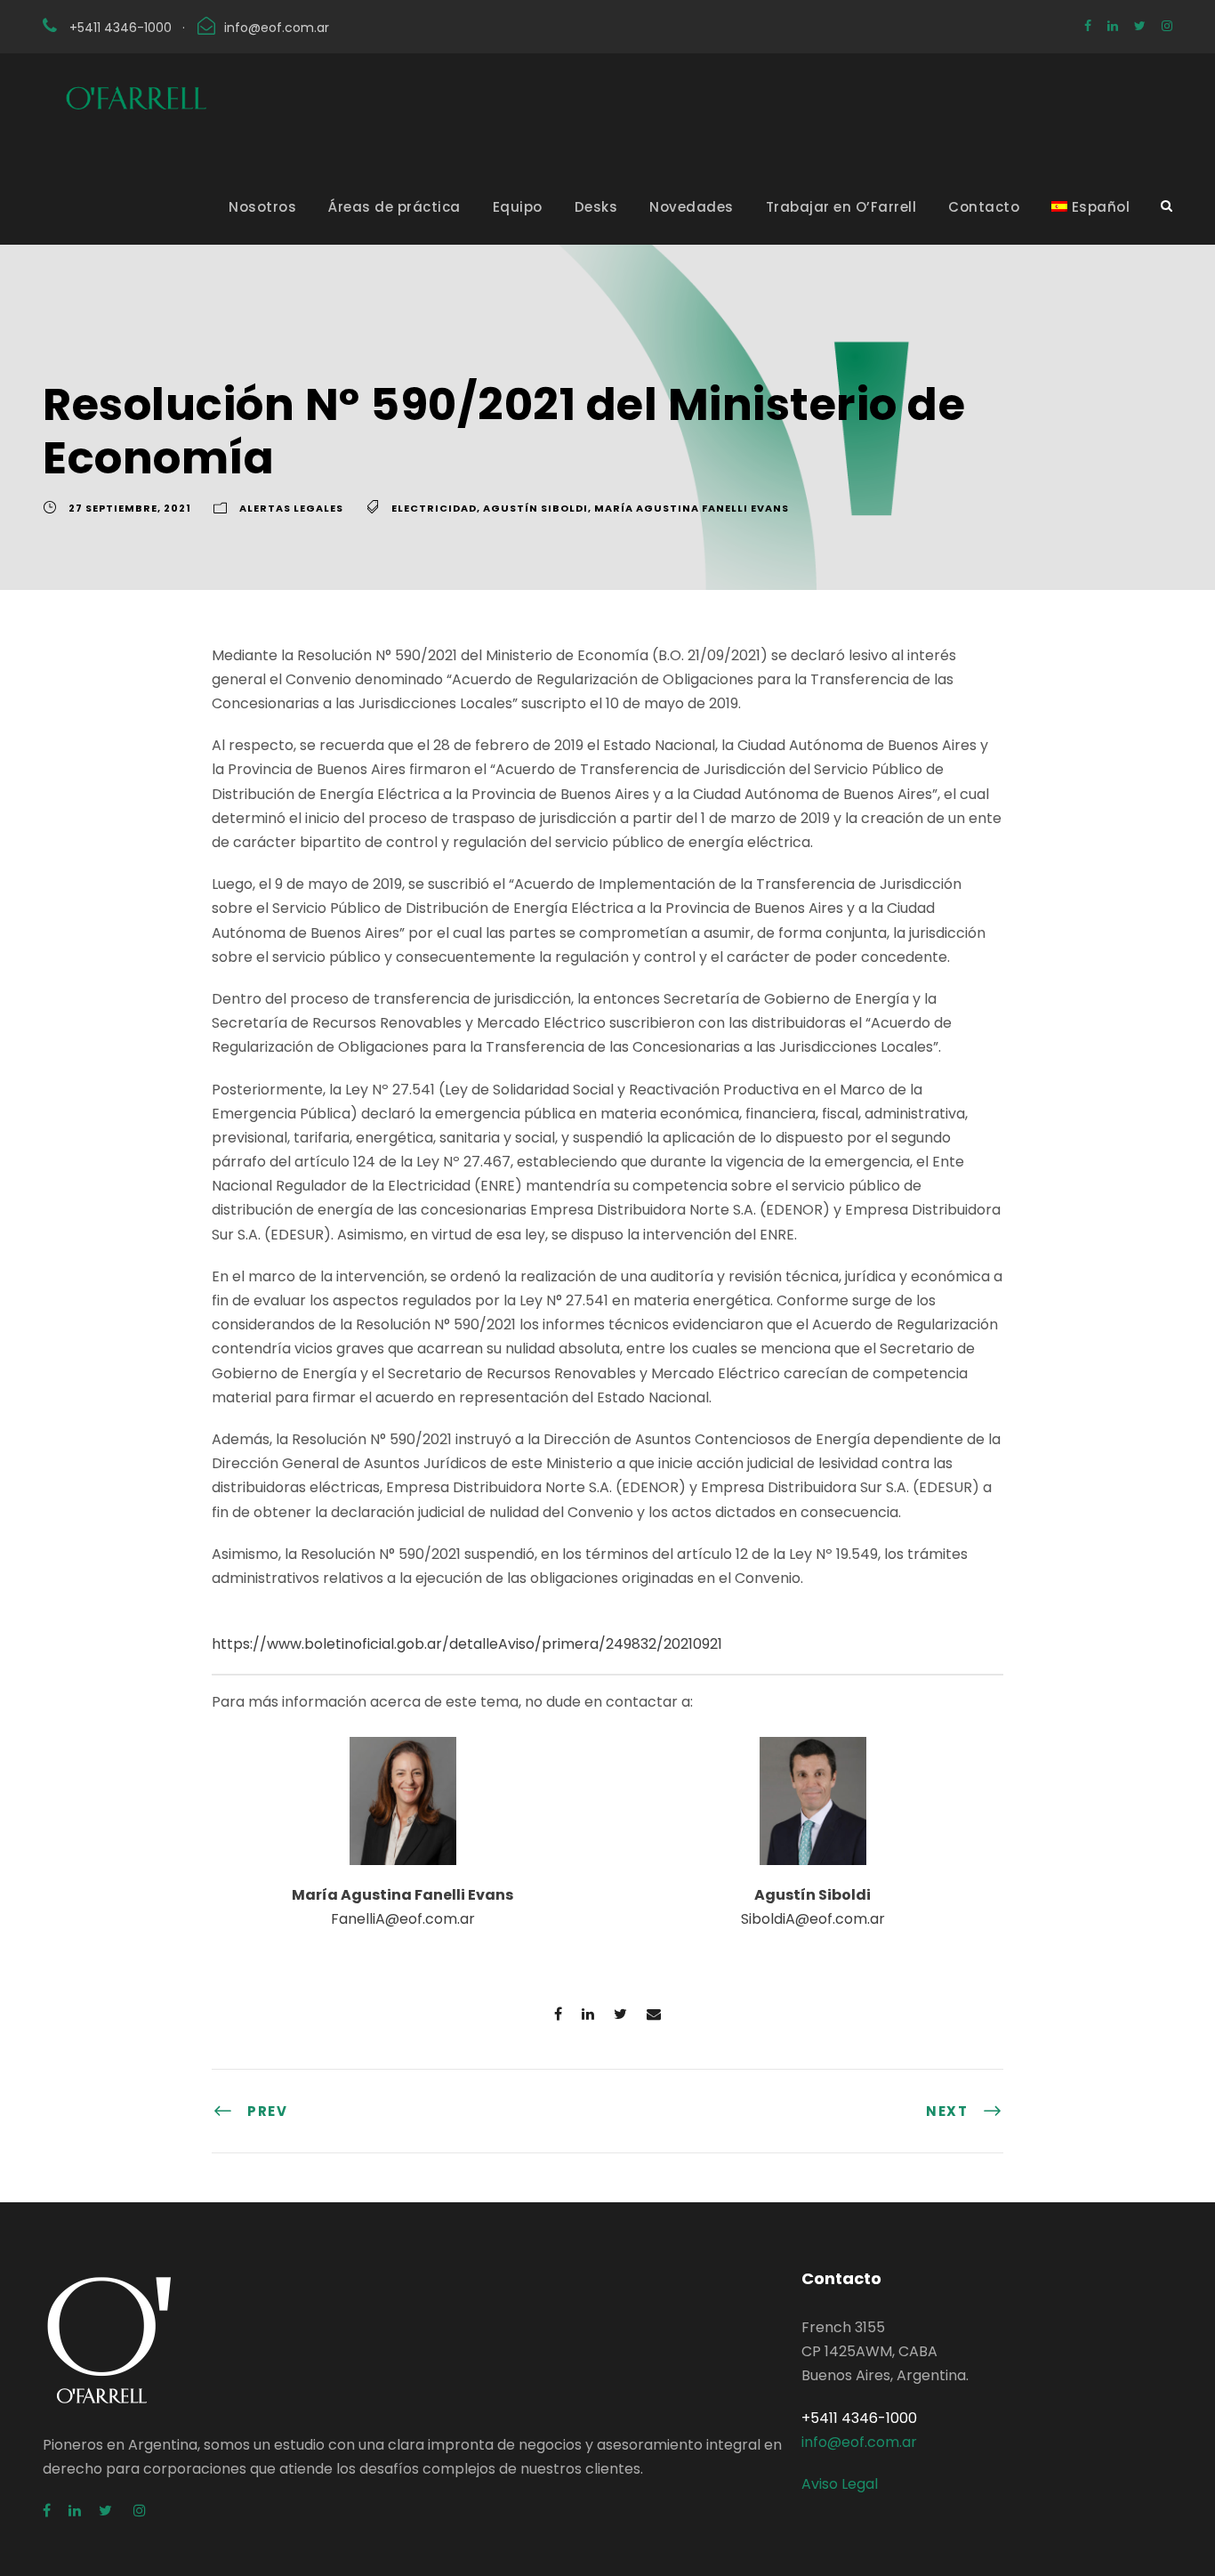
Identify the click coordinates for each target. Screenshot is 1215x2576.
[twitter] (1140, 26)
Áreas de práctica (394, 207)
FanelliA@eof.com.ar (403, 1919)
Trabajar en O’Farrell (841, 207)
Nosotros (262, 207)
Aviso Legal (840, 2484)
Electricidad (434, 508)
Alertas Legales (291, 508)
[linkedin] (1113, 26)
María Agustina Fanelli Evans (692, 508)
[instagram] (1167, 26)
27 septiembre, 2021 (130, 508)
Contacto (984, 207)
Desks (596, 207)
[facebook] (1088, 26)
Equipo (518, 207)
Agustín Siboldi (535, 508)
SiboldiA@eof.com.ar (813, 1919)
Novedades (692, 207)
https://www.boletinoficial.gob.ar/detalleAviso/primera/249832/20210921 (467, 1644)
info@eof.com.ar (277, 28)
